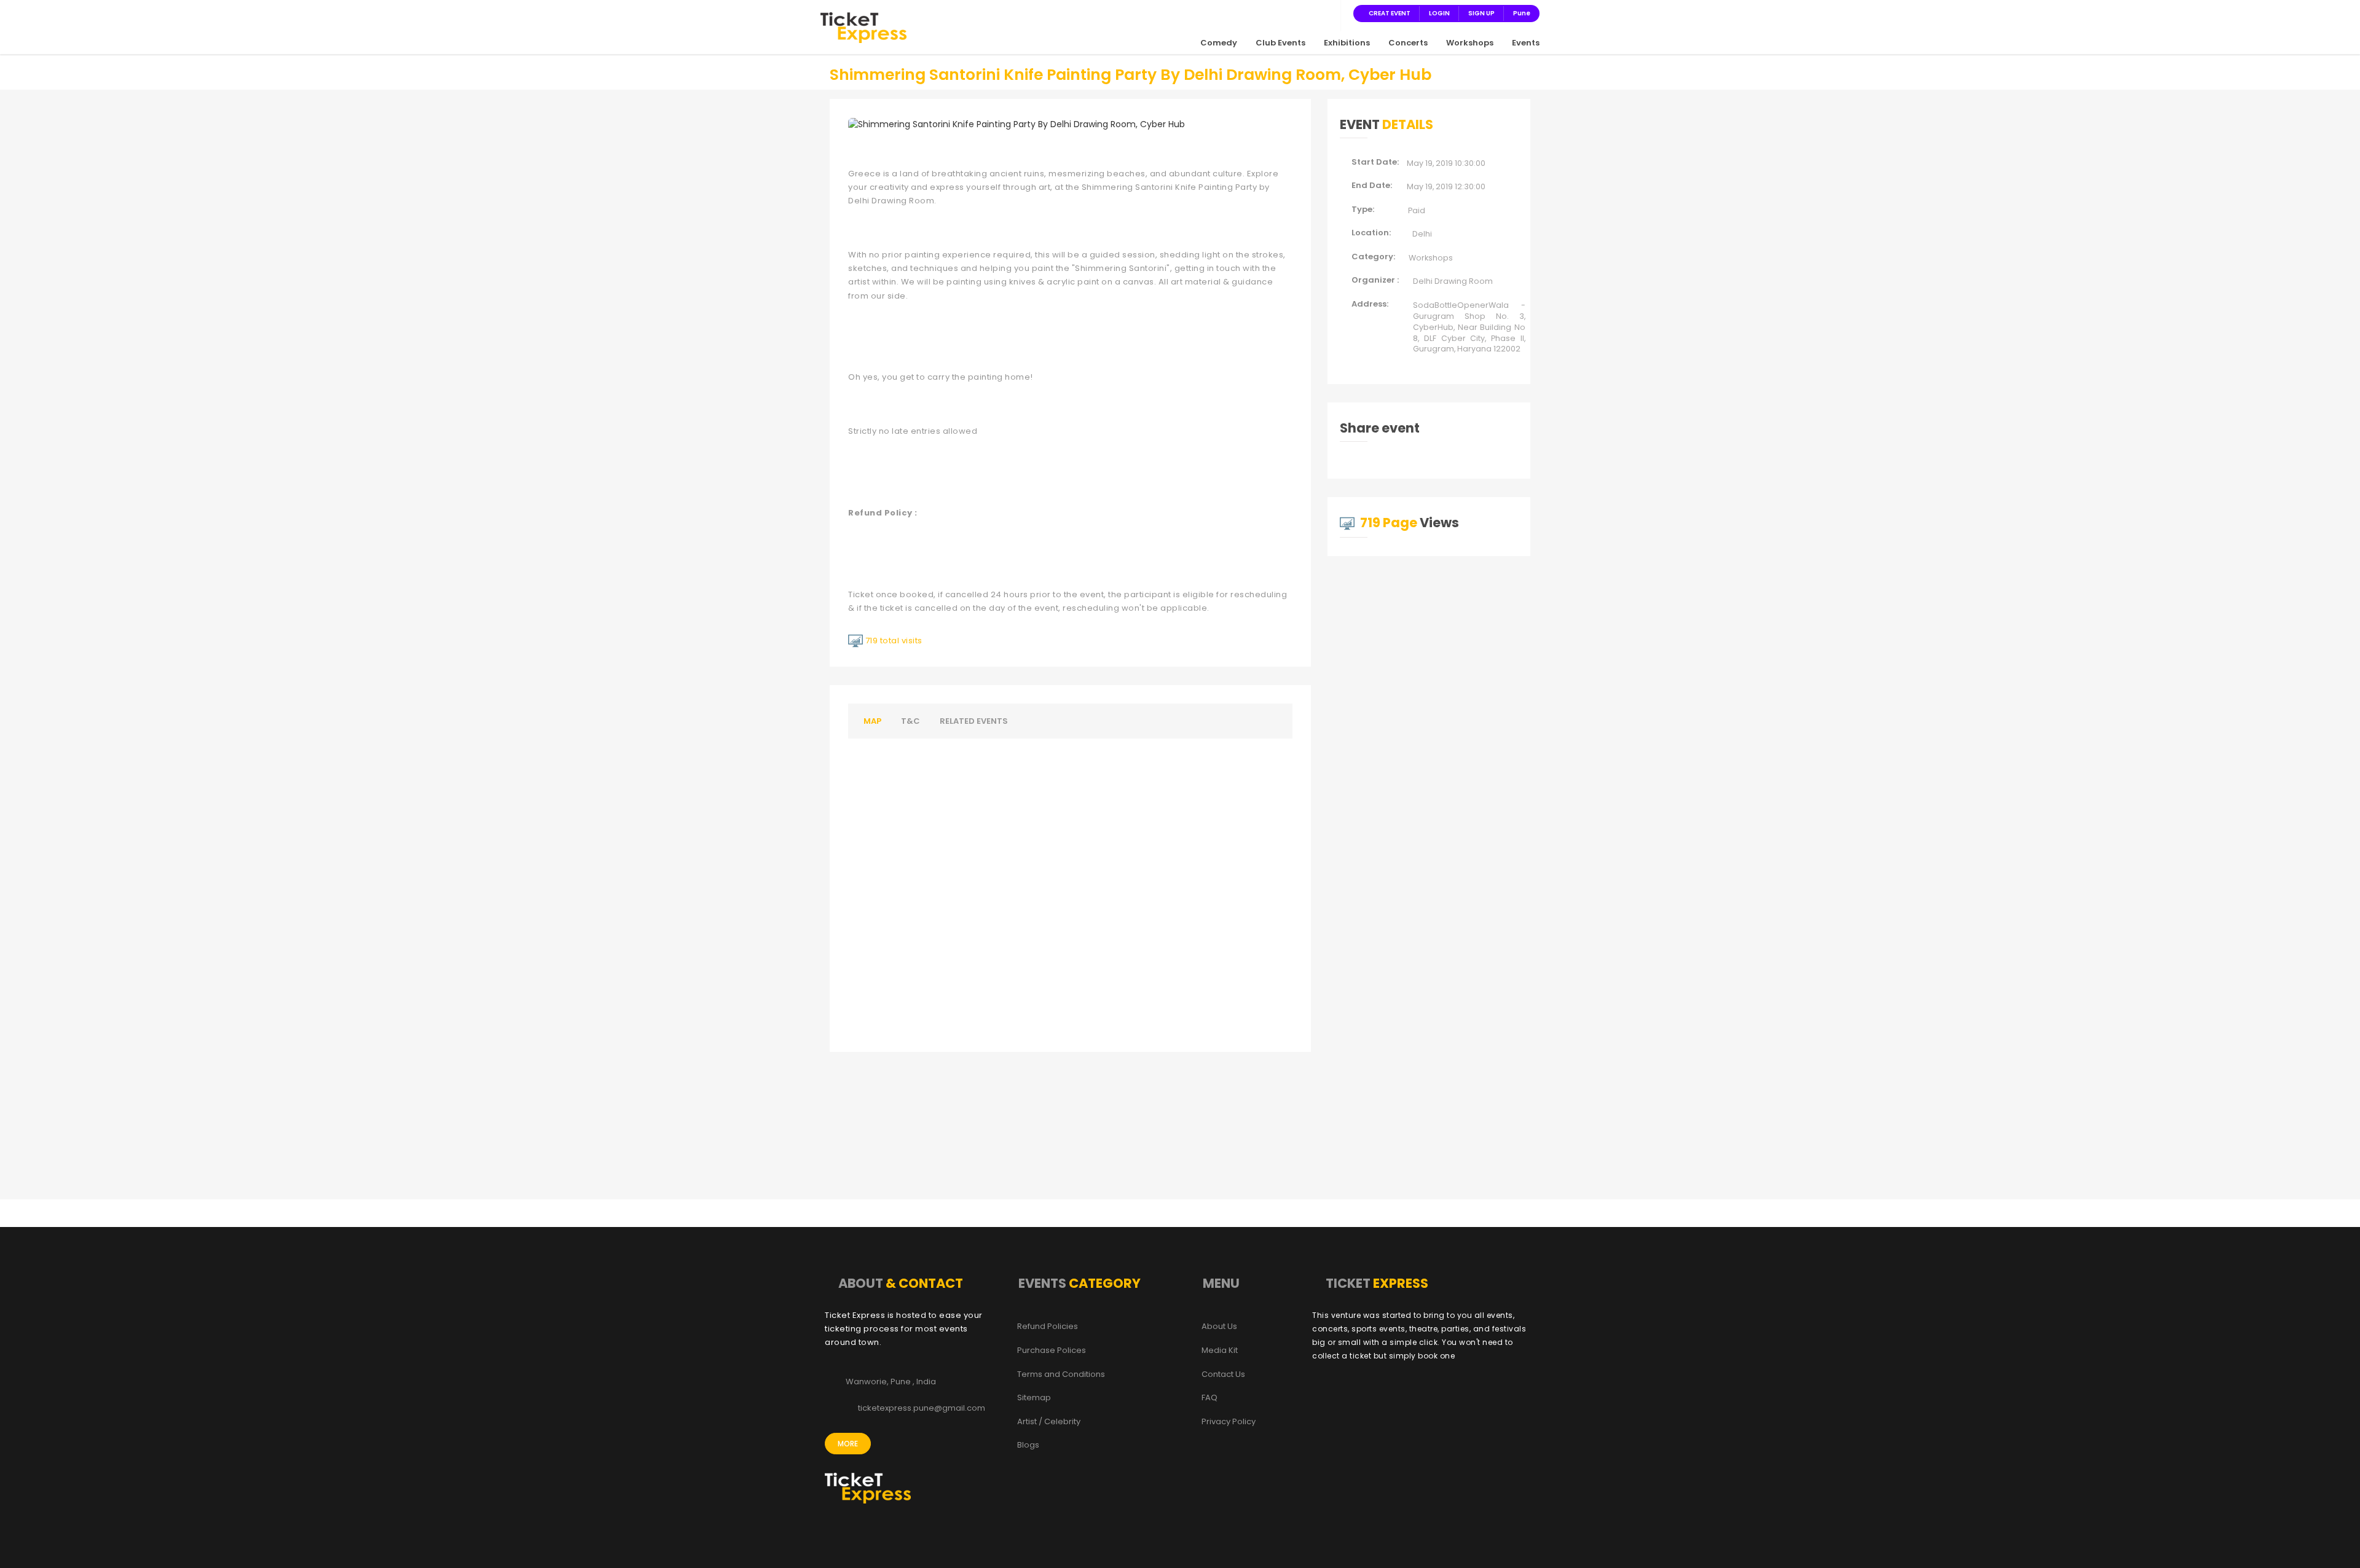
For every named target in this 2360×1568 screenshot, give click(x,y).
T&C (911, 721)
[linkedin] (1313, 13)
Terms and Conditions (1061, 1374)
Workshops (1470, 43)
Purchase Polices (1052, 1350)
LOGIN (1439, 13)
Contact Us (1223, 1374)
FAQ (1209, 1398)
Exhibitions (1347, 43)
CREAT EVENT (1390, 13)
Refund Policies (1048, 1327)
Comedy (1219, 43)
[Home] (863, 27)
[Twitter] (1283, 13)
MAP (872, 721)
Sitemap (1034, 1398)
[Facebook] (1268, 13)
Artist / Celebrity (1049, 1422)
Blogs (1028, 1445)
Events (1526, 43)
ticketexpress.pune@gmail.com (922, 1408)
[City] (1327, 13)
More (848, 1444)
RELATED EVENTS (974, 721)
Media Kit (1220, 1350)
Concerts (1408, 43)
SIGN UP (1481, 13)
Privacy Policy (1229, 1422)
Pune (1522, 13)
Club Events (1280, 43)
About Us (1219, 1327)
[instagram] (1298, 13)
